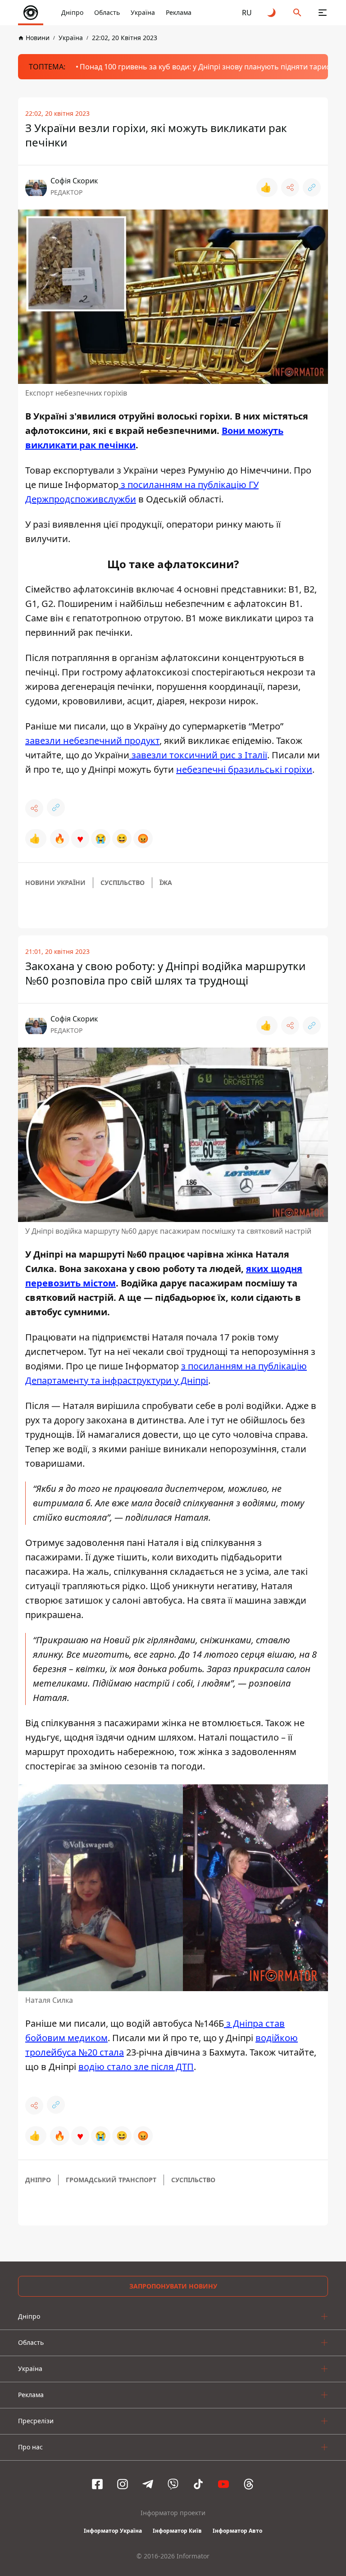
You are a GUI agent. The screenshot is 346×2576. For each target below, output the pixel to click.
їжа (166, 882)
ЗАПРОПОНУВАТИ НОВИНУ (173, 2286)
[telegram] (148, 2484)
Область (107, 12)
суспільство (123, 882)
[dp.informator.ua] (31, 13)
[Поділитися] (290, 187)
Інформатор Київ (177, 2531)
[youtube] (223, 2484)
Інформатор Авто (237, 2531)
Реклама (179, 12)
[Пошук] (297, 13)
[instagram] (123, 2484)
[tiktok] (198, 2484)
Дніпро (72, 12)
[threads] (249, 2484)
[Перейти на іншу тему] (272, 13)
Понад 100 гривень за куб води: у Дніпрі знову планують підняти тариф (206, 67)
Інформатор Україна (113, 2531)
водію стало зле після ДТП (136, 2067)
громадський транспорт (111, 2180)
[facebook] (97, 2484)
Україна (143, 12)
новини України (55, 882)
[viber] (173, 2484)
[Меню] (323, 13)
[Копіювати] (312, 187)
